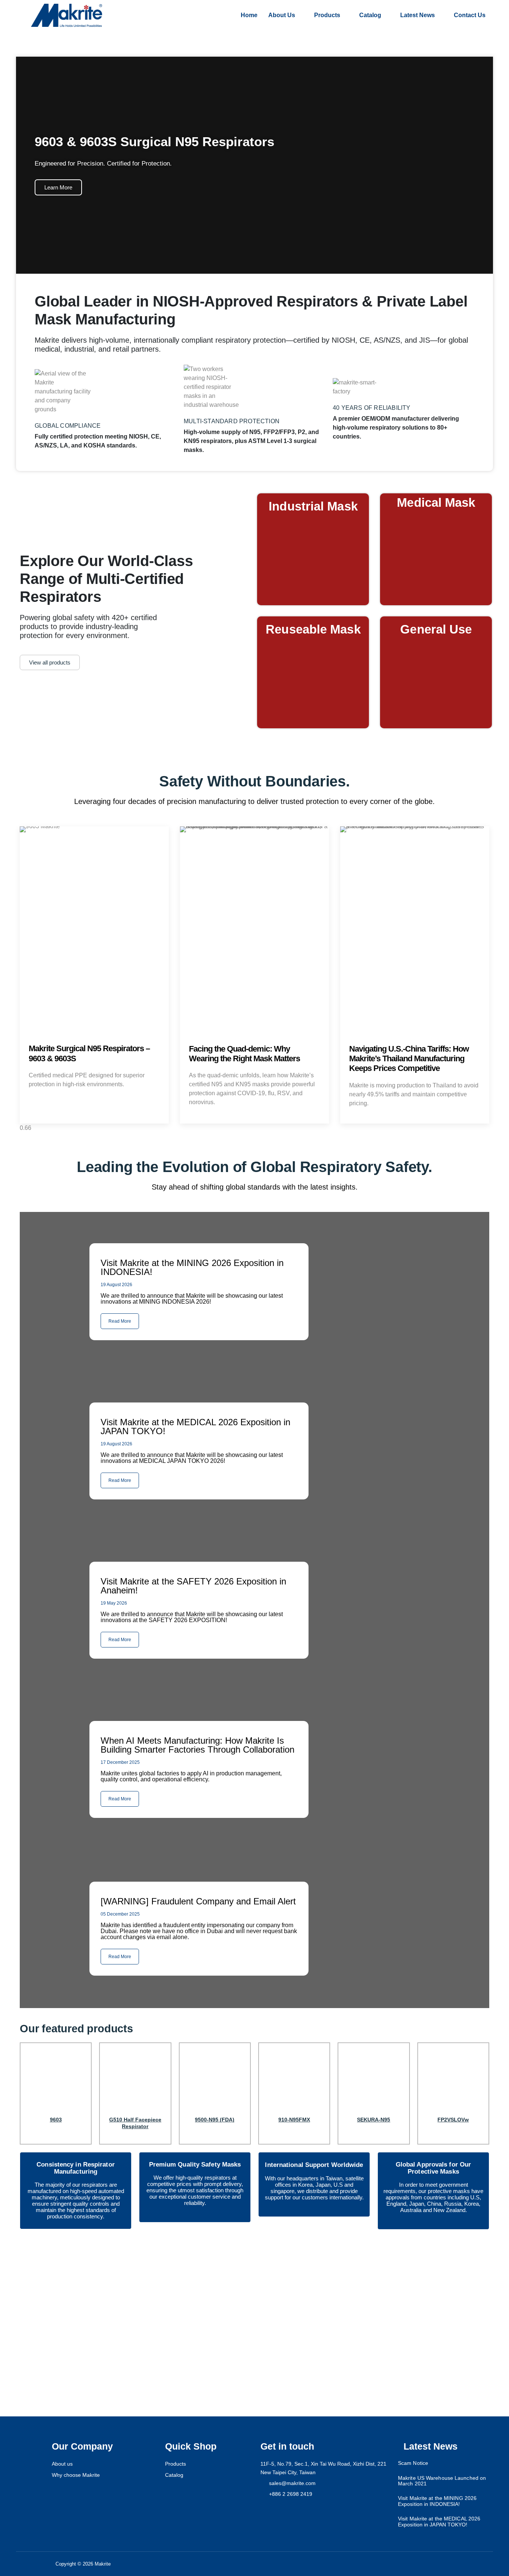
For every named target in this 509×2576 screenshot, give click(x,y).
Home (249, 15)
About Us (282, 15)
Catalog (370, 15)
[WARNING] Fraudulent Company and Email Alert (198, 1901)
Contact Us (470, 15)
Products (327, 15)
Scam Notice (413, 2463)
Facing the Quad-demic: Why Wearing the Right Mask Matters (244, 1054)
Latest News (418, 15)
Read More (120, 1957)
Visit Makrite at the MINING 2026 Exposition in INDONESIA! (437, 2501)
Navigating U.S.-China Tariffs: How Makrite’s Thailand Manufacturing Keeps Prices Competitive (409, 1059)
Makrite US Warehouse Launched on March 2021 (442, 2481)
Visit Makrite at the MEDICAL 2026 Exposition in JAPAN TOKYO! (439, 2521)
